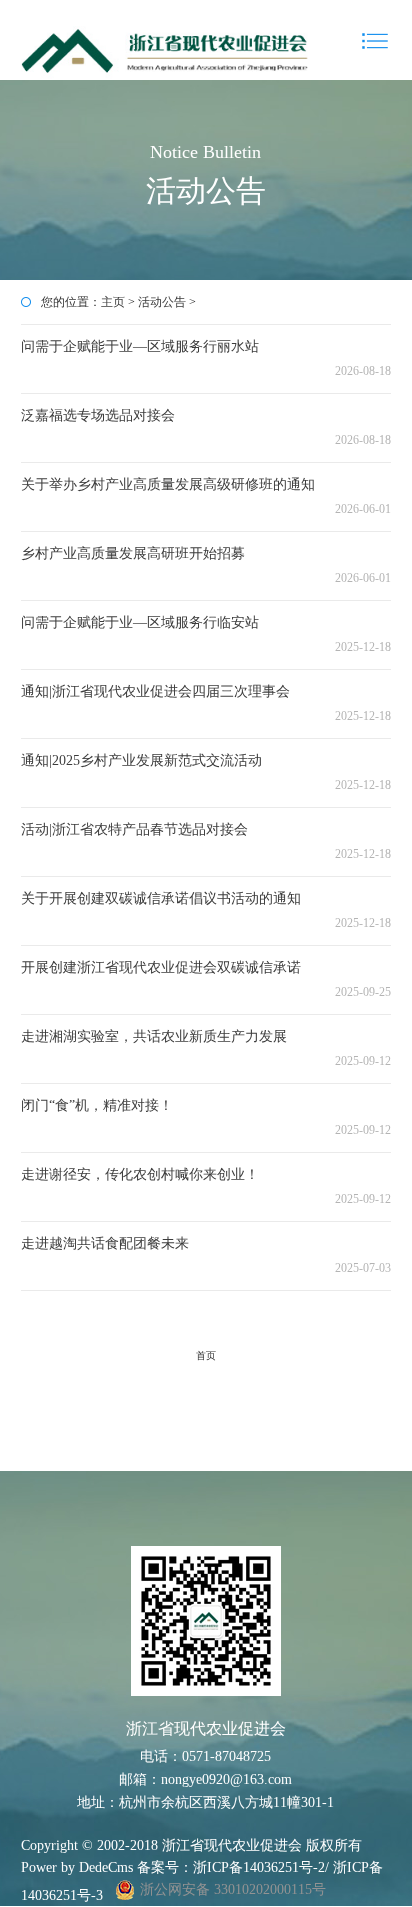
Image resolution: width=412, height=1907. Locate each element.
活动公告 (162, 302)
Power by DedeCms (77, 1867)
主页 (113, 302)
